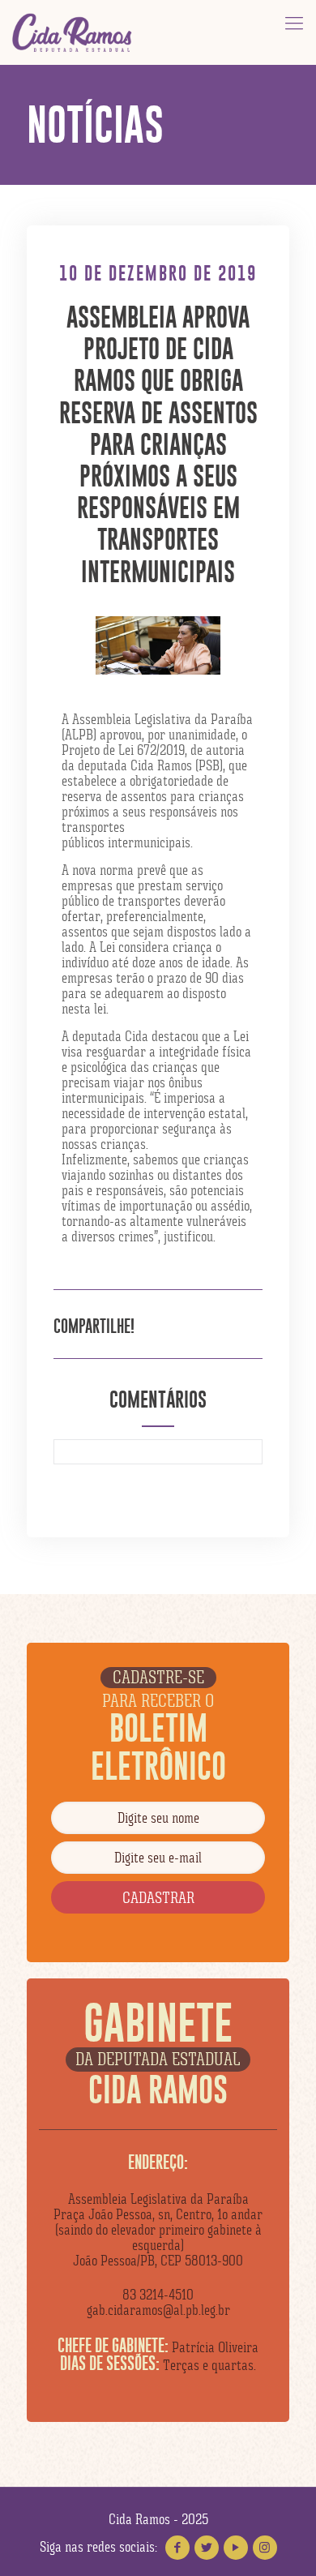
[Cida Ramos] (73, 32)
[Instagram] (265, 2548)
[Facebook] (177, 2548)
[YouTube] (236, 2548)
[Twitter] (207, 2548)
